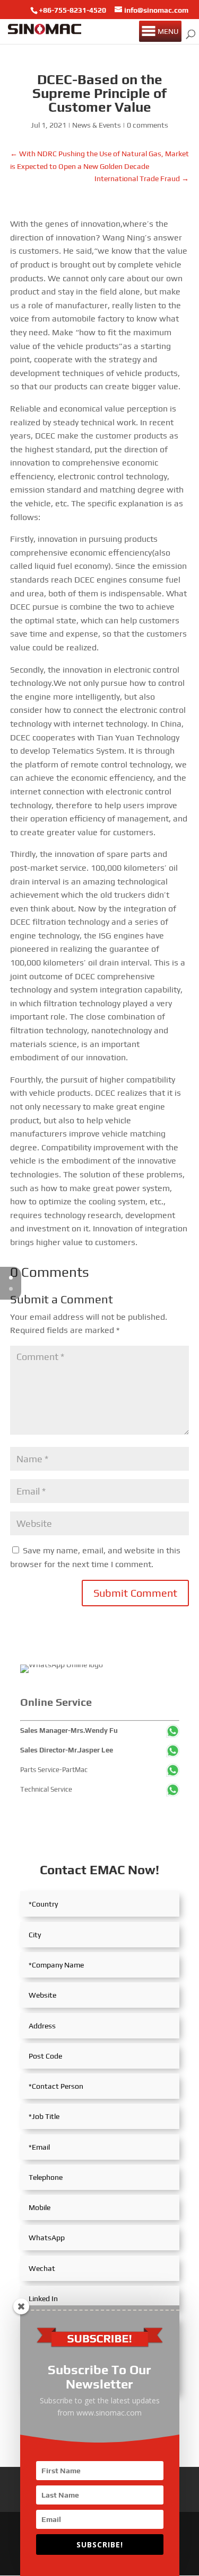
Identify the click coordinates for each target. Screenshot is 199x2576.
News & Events (97, 125)
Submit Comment (135, 1593)
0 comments (148, 125)
